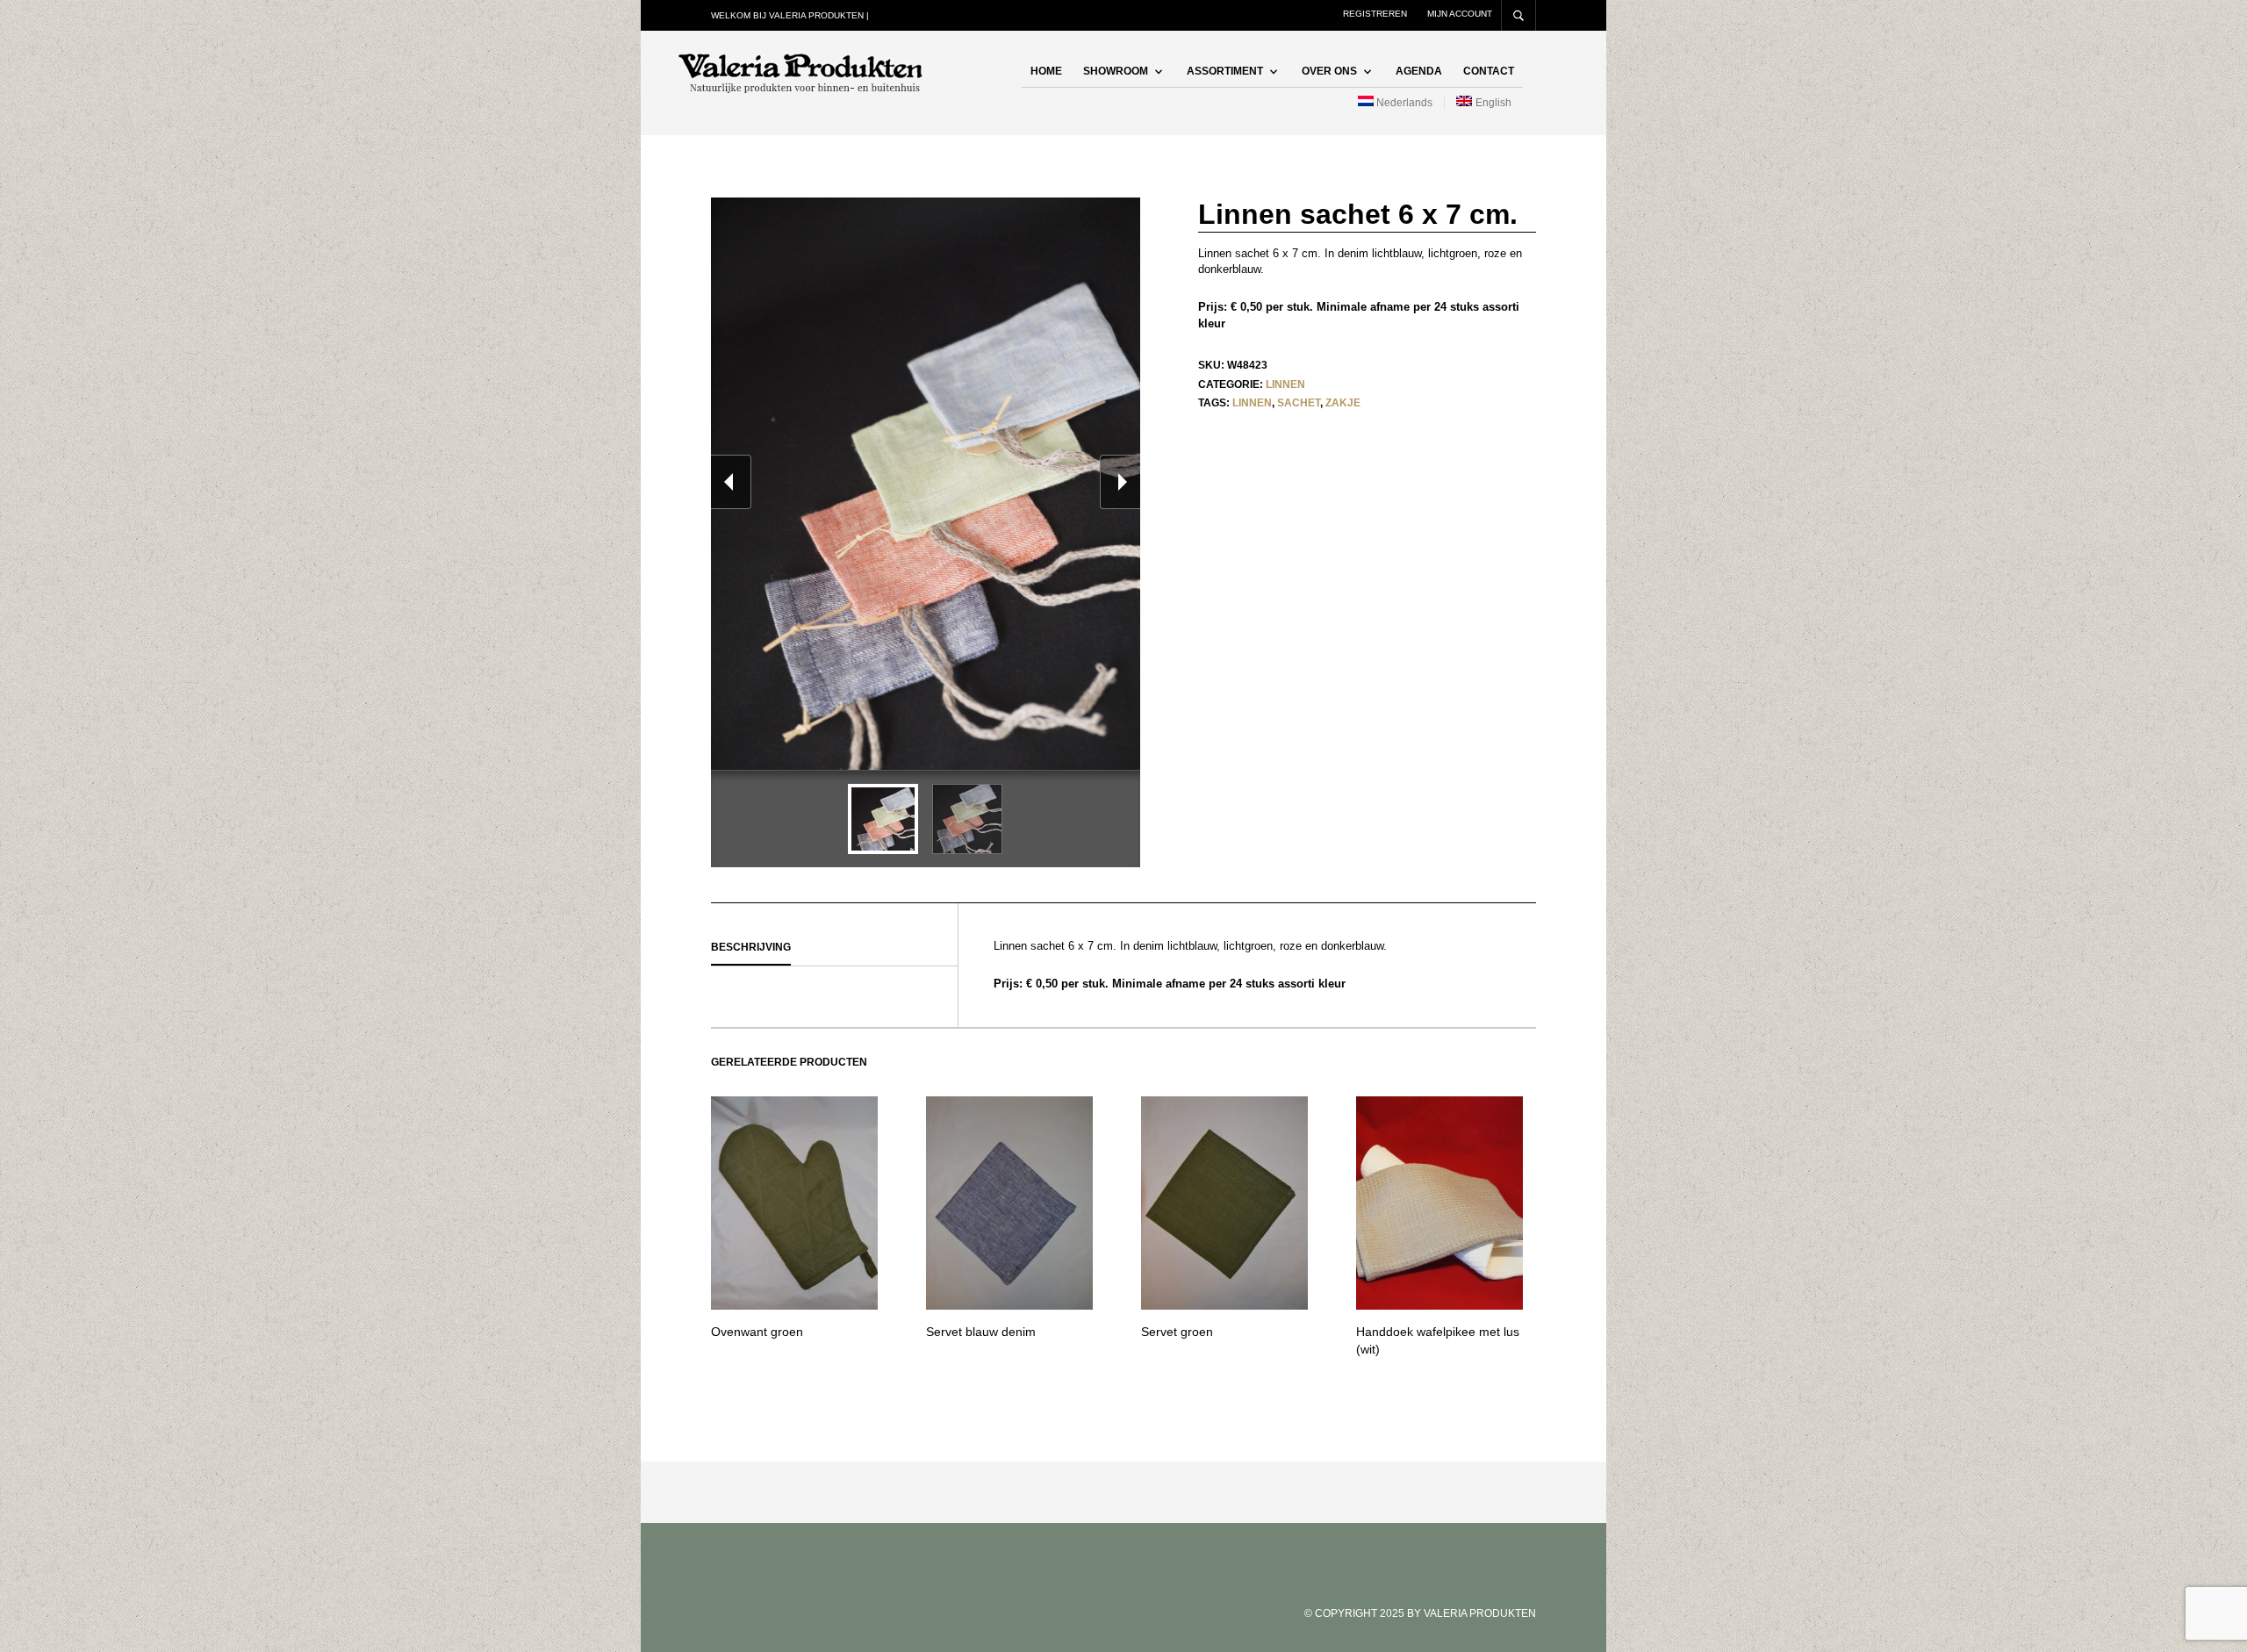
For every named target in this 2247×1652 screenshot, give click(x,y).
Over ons (1329, 71)
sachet (1299, 403)
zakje (1343, 403)
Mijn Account (1460, 14)
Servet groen (1177, 1332)
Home (1046, 71)
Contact (1489, 71)
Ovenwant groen (757, 1332)
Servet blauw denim (981, 1332)
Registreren (1375, 14)
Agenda (1419, 71)
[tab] (834, 948)
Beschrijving (751, 947)
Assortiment (1225, 71)
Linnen (1285, 384)
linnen (1252, 403)
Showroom (1116, 71)
